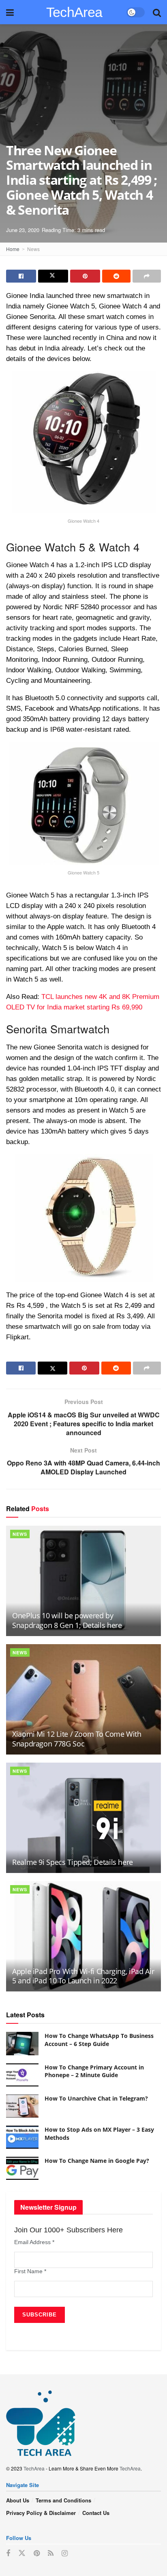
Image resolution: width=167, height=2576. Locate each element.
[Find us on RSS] (51, 2553)
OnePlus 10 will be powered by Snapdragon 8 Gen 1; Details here (67, 1620)
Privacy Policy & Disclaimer (41, 2513)
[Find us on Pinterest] (37, 2553)
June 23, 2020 (23, 230)
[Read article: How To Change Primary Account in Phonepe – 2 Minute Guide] (22, 2075)
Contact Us (96, 2513)
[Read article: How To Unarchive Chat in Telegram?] (22, 2106)
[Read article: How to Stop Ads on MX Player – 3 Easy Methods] (22, 2137)
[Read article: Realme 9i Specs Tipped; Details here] (83, 1818)
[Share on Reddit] (116, 276)
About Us (18, 2500)
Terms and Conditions (63, 2500)
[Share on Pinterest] (85, 276)
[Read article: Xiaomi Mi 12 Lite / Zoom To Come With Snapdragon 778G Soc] (83, 1699)
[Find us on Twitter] (22, 2553)
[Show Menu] (10, 12)
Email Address (34, 2242)
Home (13, 249)
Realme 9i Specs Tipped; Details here (73, 1862)
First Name (30, 2271)
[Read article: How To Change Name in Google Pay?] (22, 2168)
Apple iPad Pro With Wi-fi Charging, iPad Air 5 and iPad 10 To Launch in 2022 (83, 1976)
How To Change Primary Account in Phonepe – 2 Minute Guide (94, 2071)
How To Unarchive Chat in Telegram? (96, 2098)
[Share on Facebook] (21, 276)
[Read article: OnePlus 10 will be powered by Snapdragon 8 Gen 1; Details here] (83, 1581)
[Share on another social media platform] (147, 276)
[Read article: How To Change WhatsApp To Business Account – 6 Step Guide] (22, 2043)
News (33, 249)
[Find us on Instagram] (65, 2553)
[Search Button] (157, 12)
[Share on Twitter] (53, 276)
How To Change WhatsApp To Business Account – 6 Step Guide (99, 2040)
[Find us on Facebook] (8, 2553)
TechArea (74, 12)
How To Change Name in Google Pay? (97, 2161)
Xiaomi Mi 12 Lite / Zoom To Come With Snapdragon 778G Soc (77, 1739)
